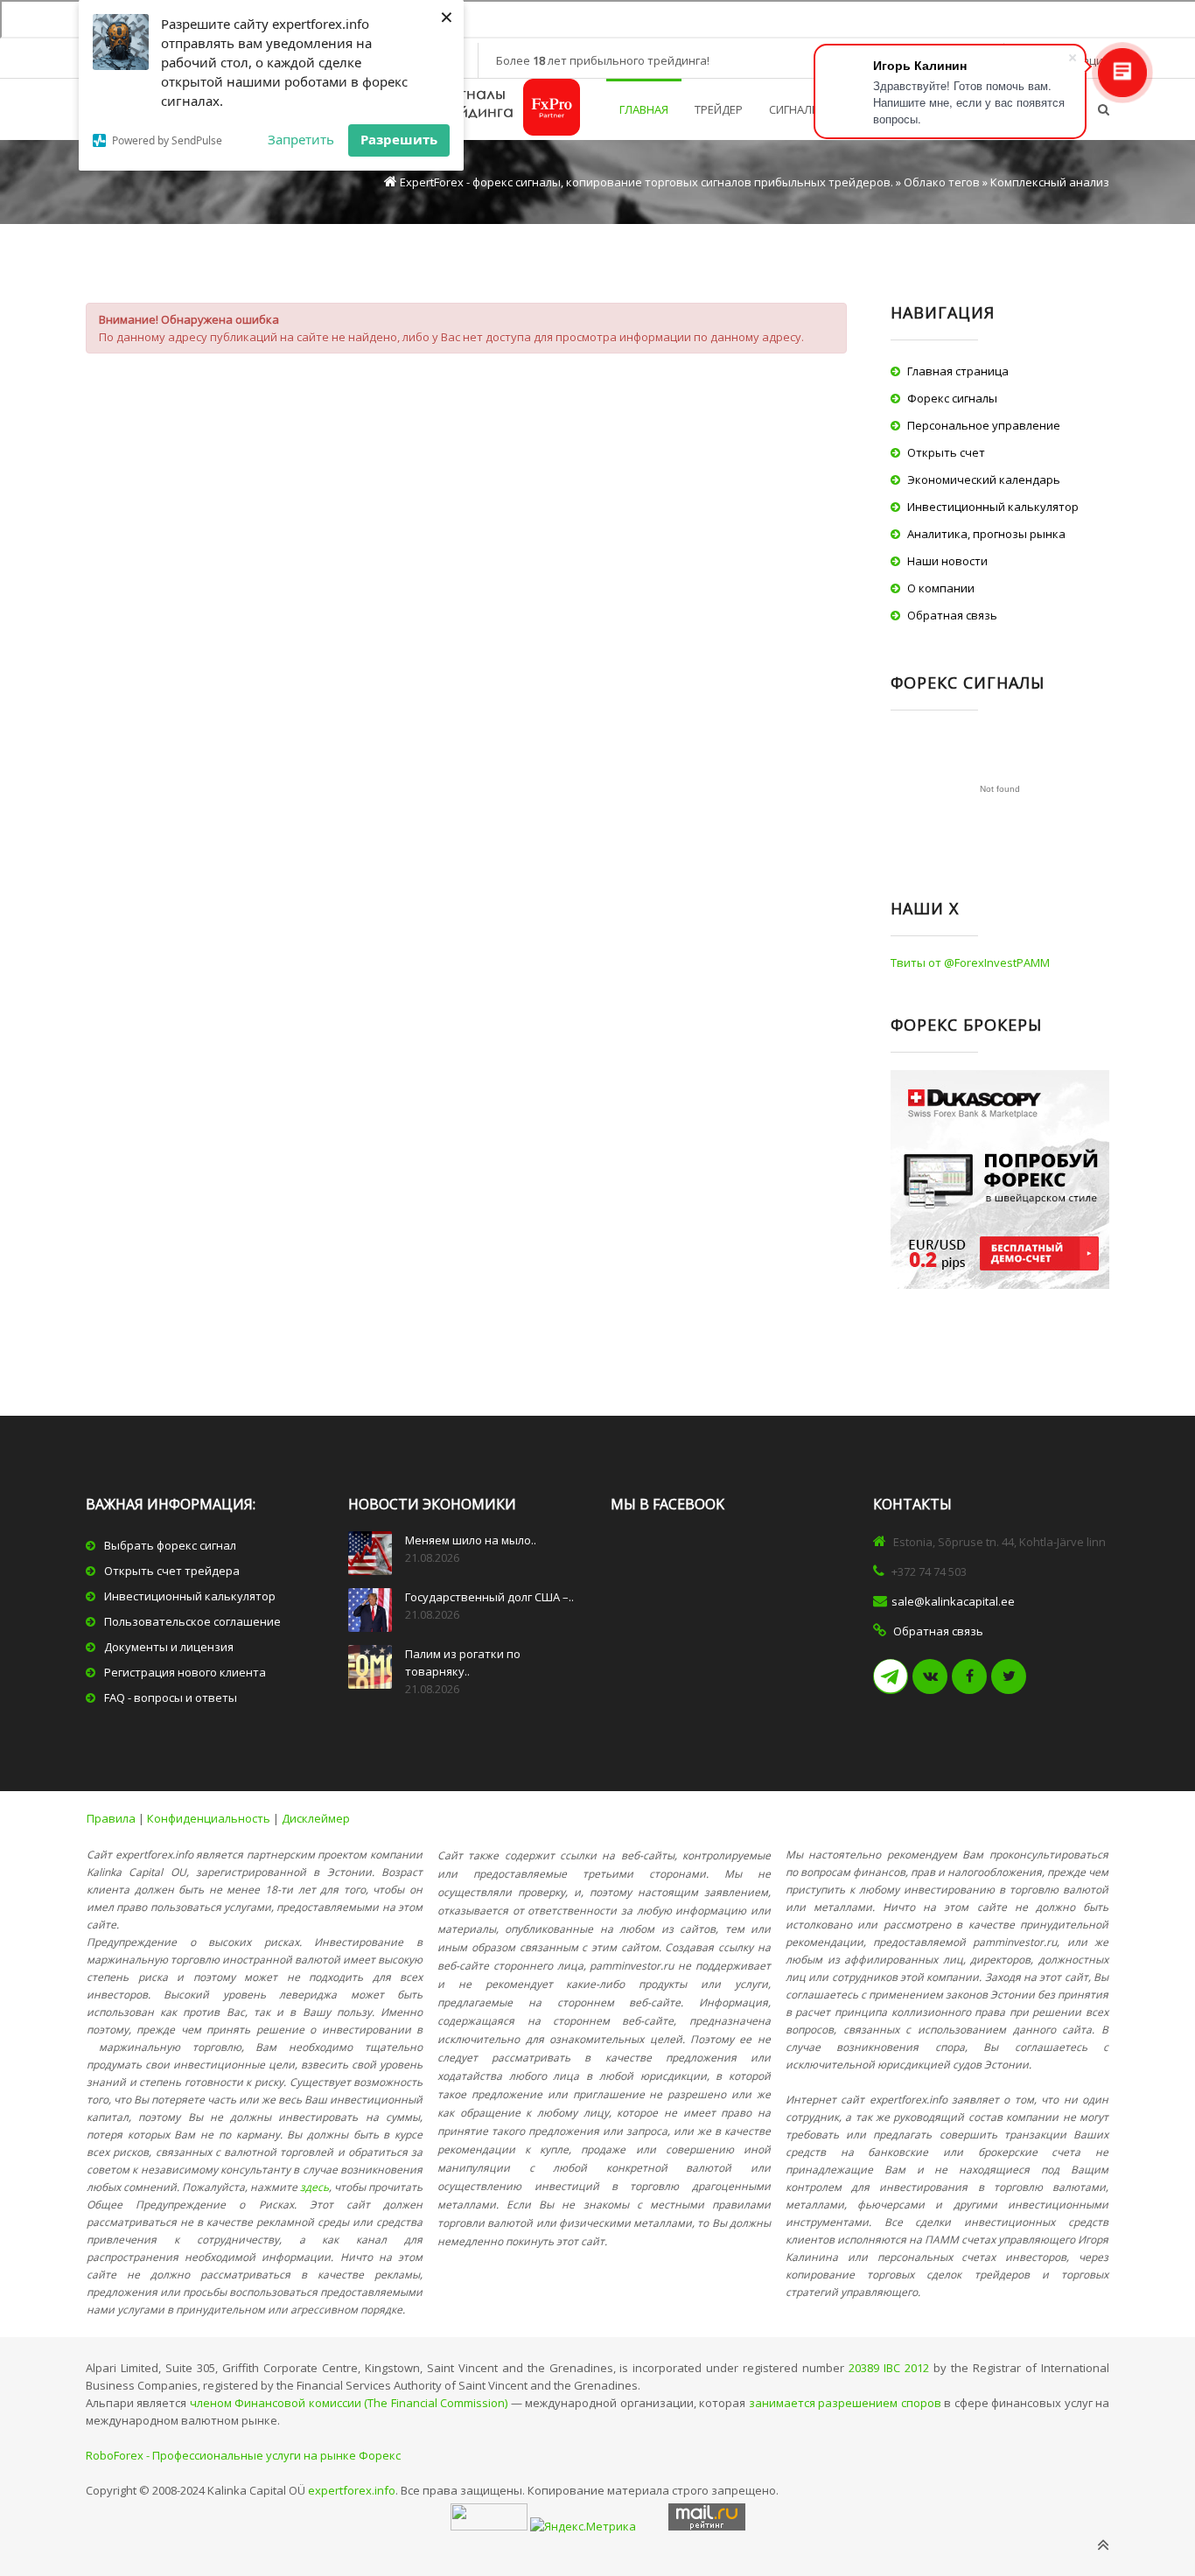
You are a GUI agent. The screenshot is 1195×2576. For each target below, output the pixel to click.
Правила (111, 1818)
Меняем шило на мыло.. (471, 1540)
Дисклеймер (316, 1818)
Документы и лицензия (169, 1647)
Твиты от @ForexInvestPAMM (970, 962)
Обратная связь (952, 615)
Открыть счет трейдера (172, 1571)
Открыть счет (946, 452)
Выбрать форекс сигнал (170, 1545)
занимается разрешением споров (845, 2403)
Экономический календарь (984, 479)
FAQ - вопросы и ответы (171, 1697)
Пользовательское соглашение (192, 1621)
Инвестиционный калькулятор (993, 507)
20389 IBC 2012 (889, 2368)
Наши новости (947, 561)
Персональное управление (984, 425)
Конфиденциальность (209, 1818)
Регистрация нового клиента (185, 1672)
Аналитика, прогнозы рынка (986, 534)
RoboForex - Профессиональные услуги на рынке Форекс (243, 2455)
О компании (941, 588)
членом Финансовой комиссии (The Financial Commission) (349, 2403)
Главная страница (958, 371)
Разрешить (399, 139)
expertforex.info (352, 2490)
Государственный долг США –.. (489, 1597)
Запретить (301, 139)
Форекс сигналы (952, 398)
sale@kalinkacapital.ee (953, 1601)
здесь (314, 2187)
